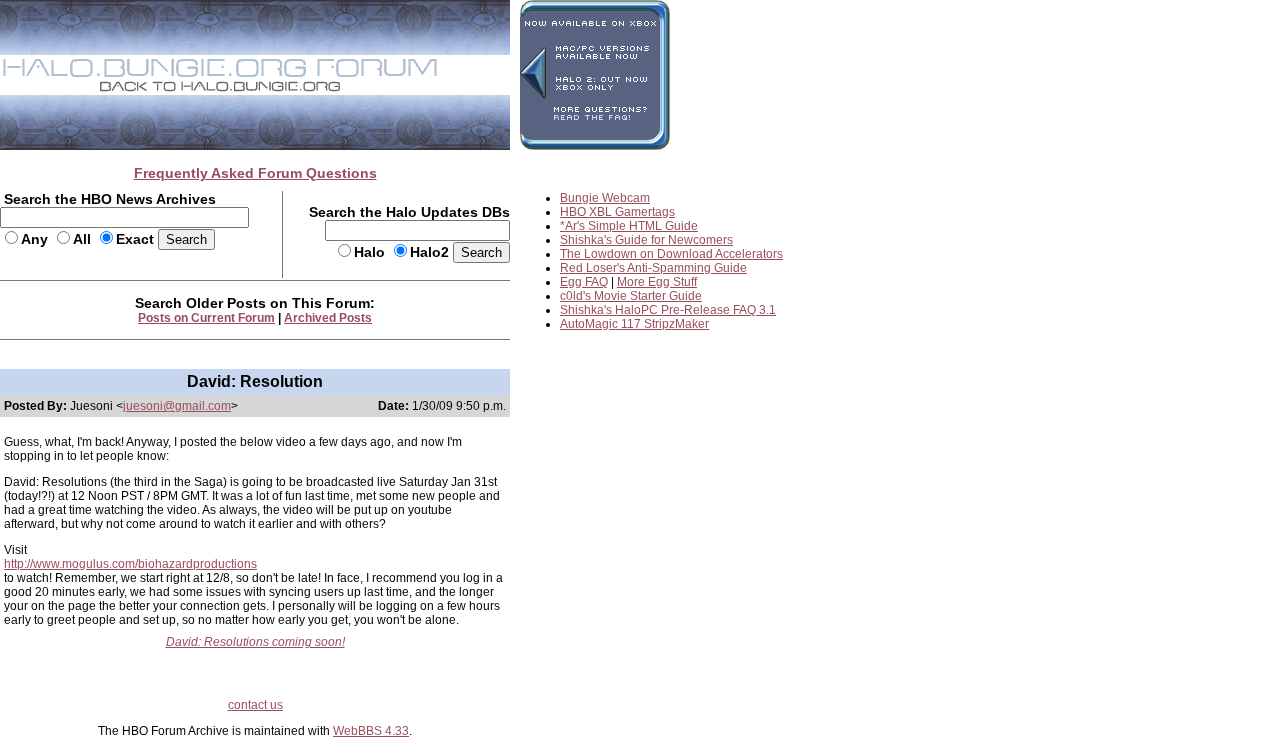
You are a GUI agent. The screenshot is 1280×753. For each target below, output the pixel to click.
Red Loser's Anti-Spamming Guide (653, 268)
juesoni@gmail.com (177, 406)
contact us (255, 705)
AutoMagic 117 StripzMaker (634, 324)
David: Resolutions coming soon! (255, 642)
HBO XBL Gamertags (617, 212)
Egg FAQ (584, 282)
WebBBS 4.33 (371, 731)
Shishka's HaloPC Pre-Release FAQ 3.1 (668, 310)
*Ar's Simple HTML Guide (629, 226)
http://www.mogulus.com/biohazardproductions (130, 564)
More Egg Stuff (657, 282)
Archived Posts (328, 318)
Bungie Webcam (605, 198)
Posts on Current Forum (206, 318)
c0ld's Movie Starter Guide (631, 296)
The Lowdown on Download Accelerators (671, 254)
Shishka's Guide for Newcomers (646, 240)
